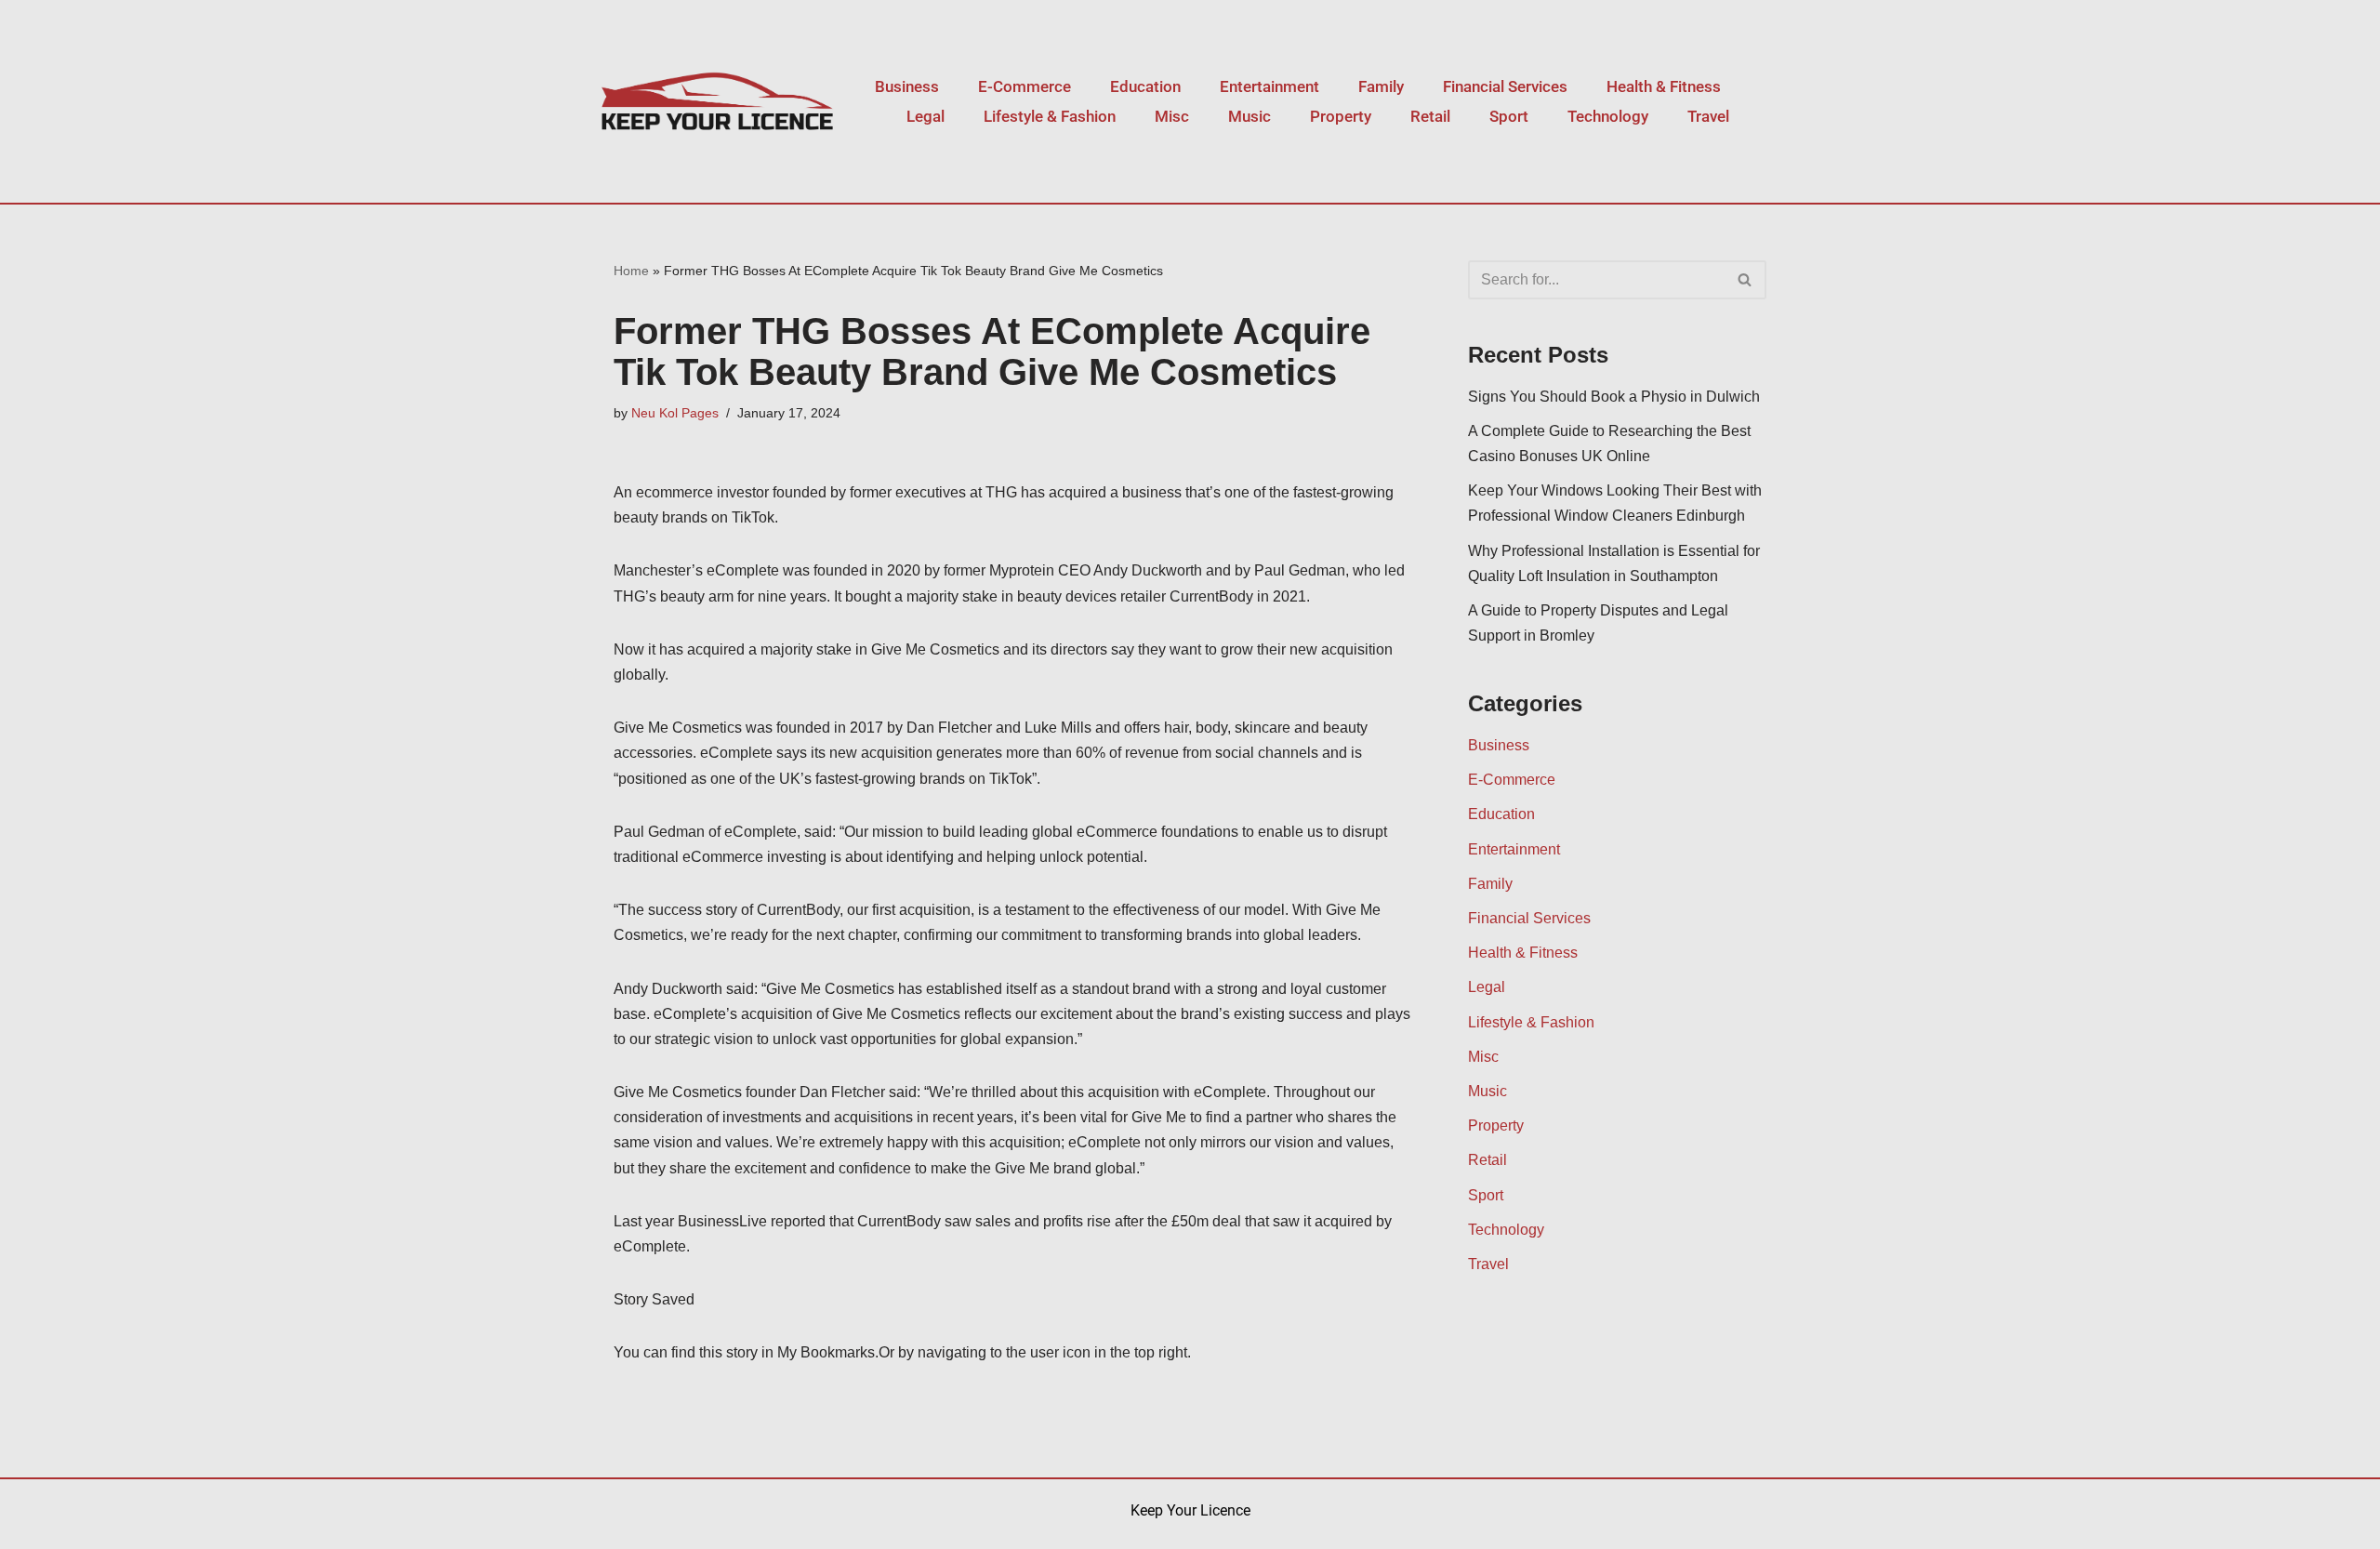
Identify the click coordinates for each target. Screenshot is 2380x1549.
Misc (1172, 116)
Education (1145, 86)
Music (1249, 116)
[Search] (1745, 280)
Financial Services (1505, 86)
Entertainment (1269, 86)
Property (1341, 116)
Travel (1708, 116)
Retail (1430, 116)
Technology (1608, 116)
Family (1381, 86)
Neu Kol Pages (675, 413)
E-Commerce (1025, 86)
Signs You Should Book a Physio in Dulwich (1614, 397)
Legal (926, 116)
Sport (1509, 116)
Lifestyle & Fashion (1050, 116)
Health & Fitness (1664, 86)
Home (631, 271)
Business (907, 86)
